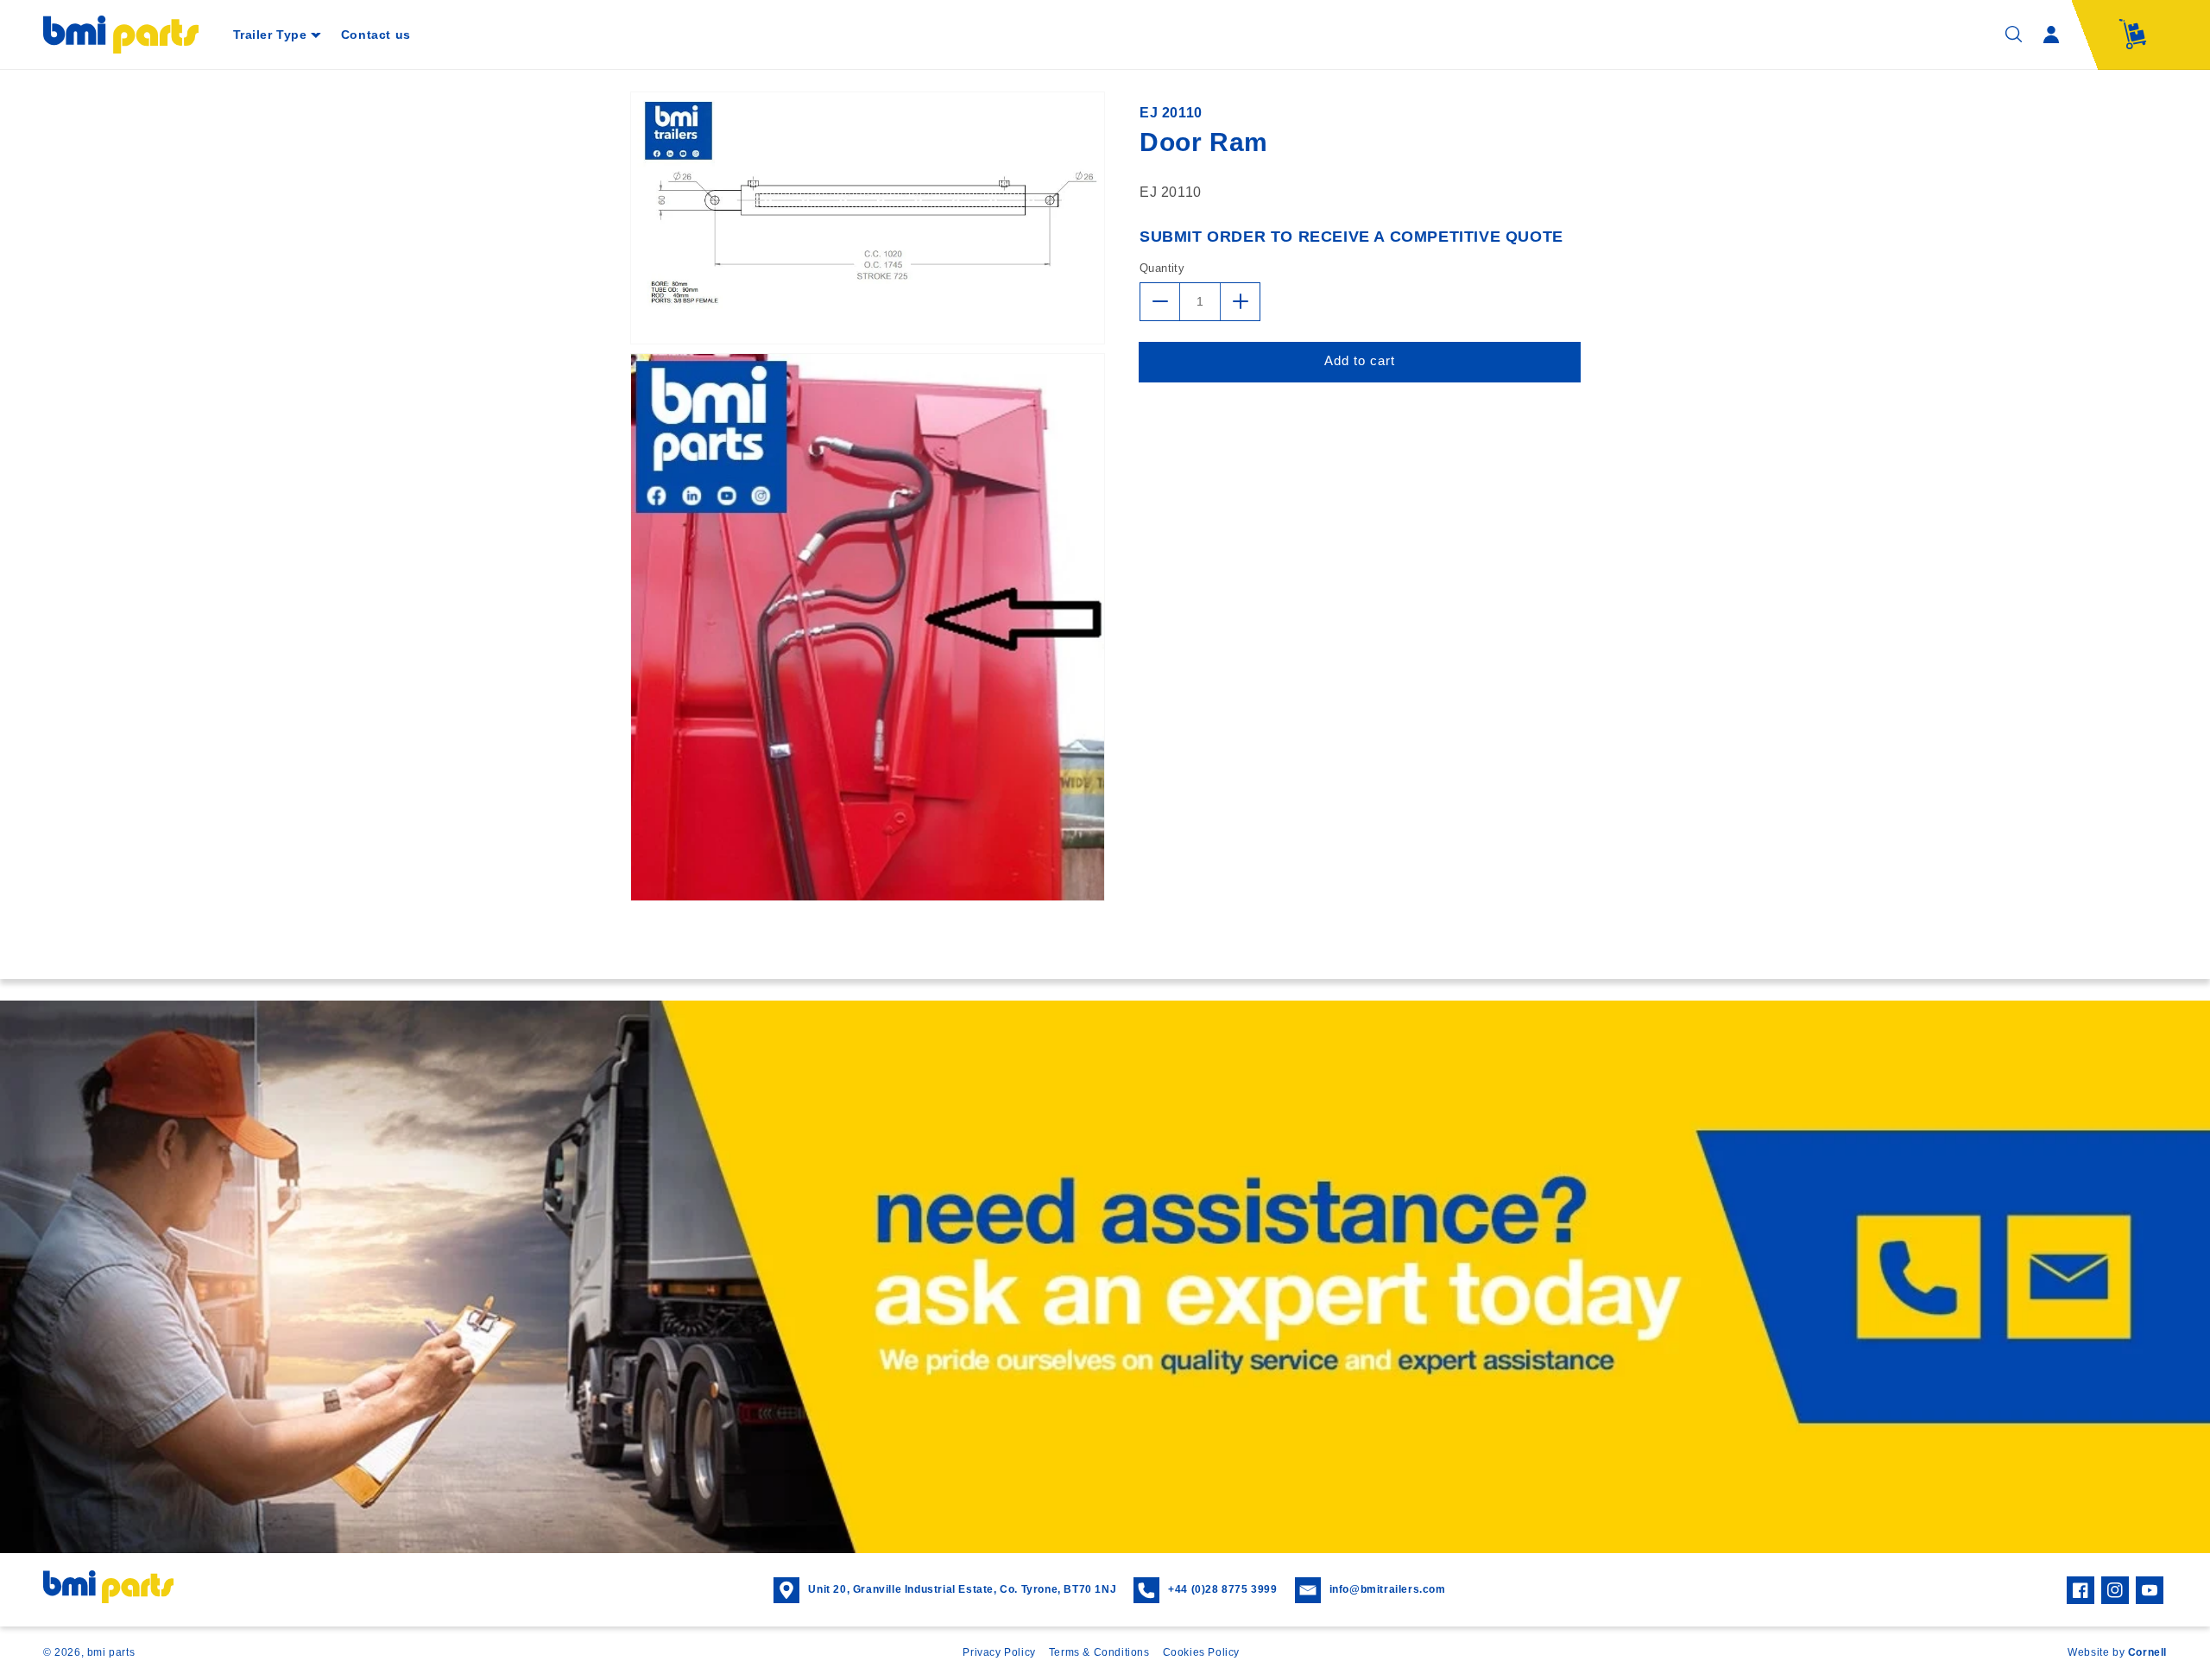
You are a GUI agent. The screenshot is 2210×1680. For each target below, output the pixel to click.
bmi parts (111, 1652)
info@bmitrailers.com (1388, 1589)
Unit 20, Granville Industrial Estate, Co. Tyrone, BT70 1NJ (962, 1589)
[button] (277, 35)
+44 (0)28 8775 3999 (1222, 1589)
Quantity (1162, 268)
